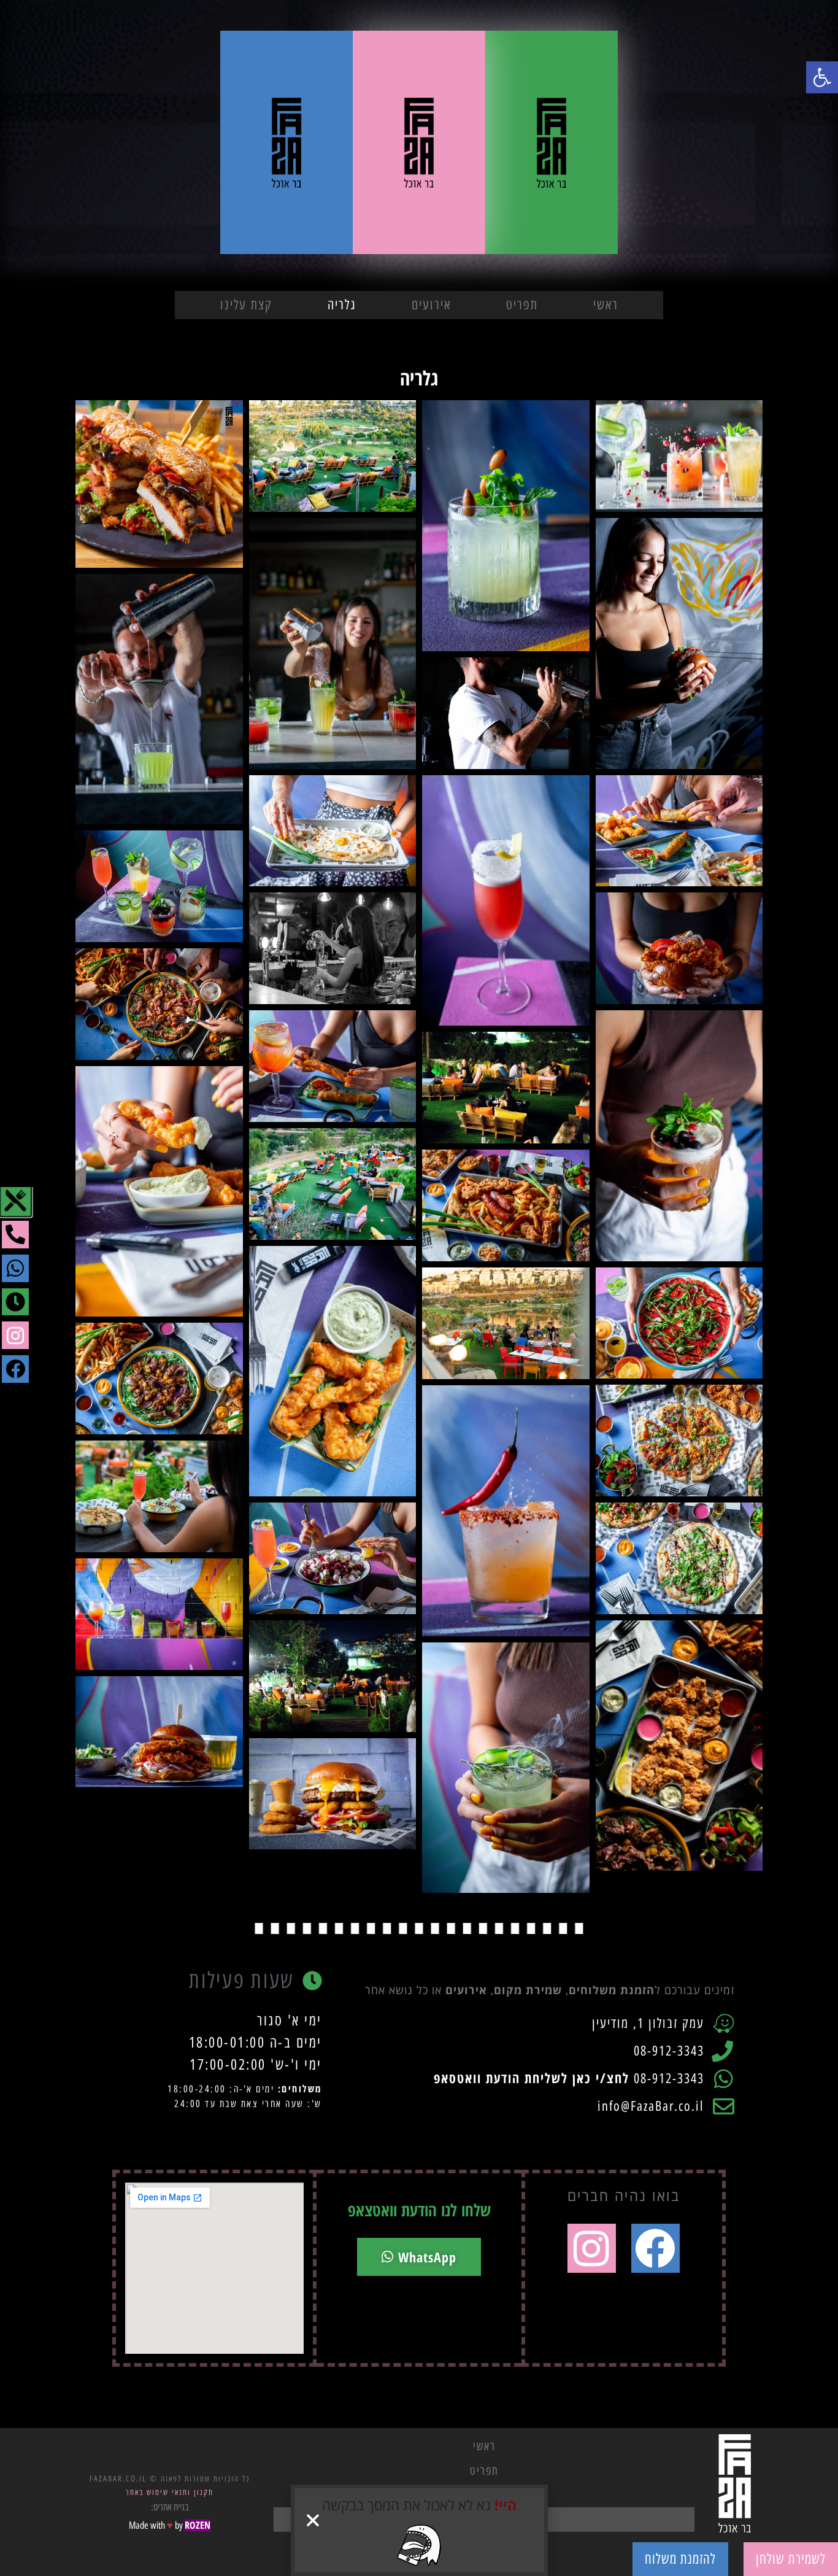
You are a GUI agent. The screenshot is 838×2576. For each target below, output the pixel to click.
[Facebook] (16, 1369)
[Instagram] (16, 1335)
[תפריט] (15, 1201)
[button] (313, 2520)
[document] (419, 1288)
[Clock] (16, 1302)
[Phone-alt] (16, 1235)
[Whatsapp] (16, 1268)
